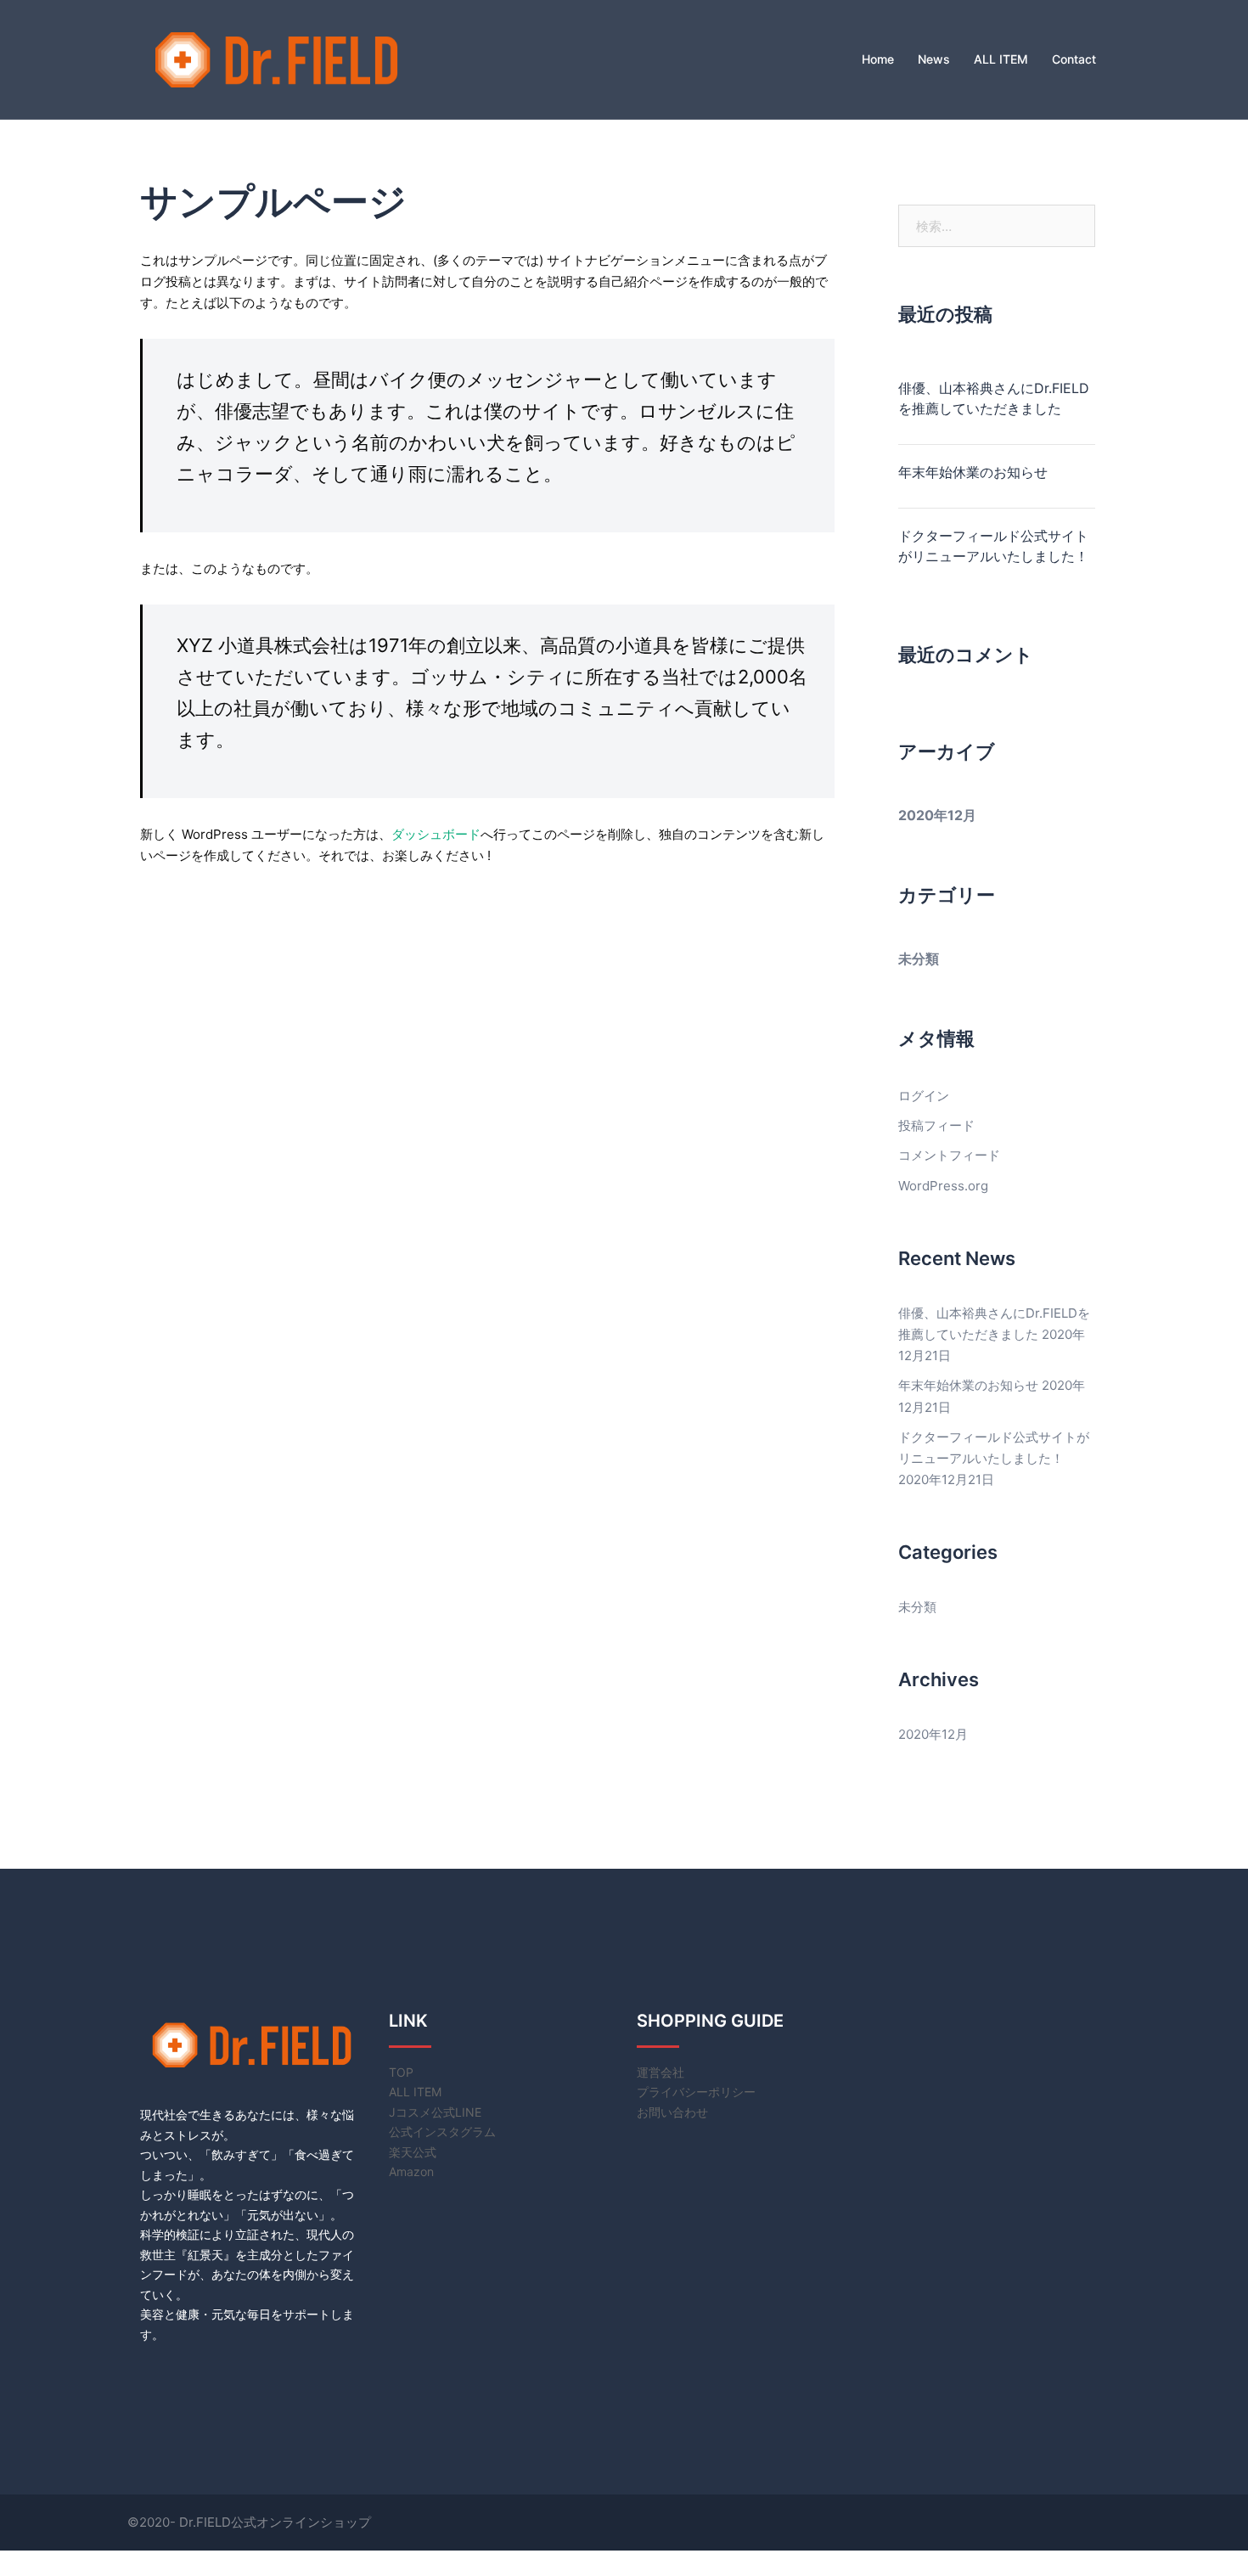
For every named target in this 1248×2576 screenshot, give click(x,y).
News (934, 59)
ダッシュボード (436, 834)
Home (878, 59)
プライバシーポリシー (696, 2092)
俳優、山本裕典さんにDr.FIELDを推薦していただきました (994, 398)
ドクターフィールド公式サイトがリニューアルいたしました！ (993, 546)
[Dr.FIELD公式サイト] (276, 58)
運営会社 (661, 2072)
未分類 (919, 959)
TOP (401, 2072)
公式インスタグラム (442, 2132)
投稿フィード (936, 1125)
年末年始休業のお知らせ (973, 472)
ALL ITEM (1001, 59)
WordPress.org (943, 1186)
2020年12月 (937, 815)
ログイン (924, 1096)
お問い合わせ (672, 2112)
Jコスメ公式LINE (435, 2112)
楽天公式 (413, 2152)
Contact (1074, 59)
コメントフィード (949, 1155)
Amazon (411, 2171)
